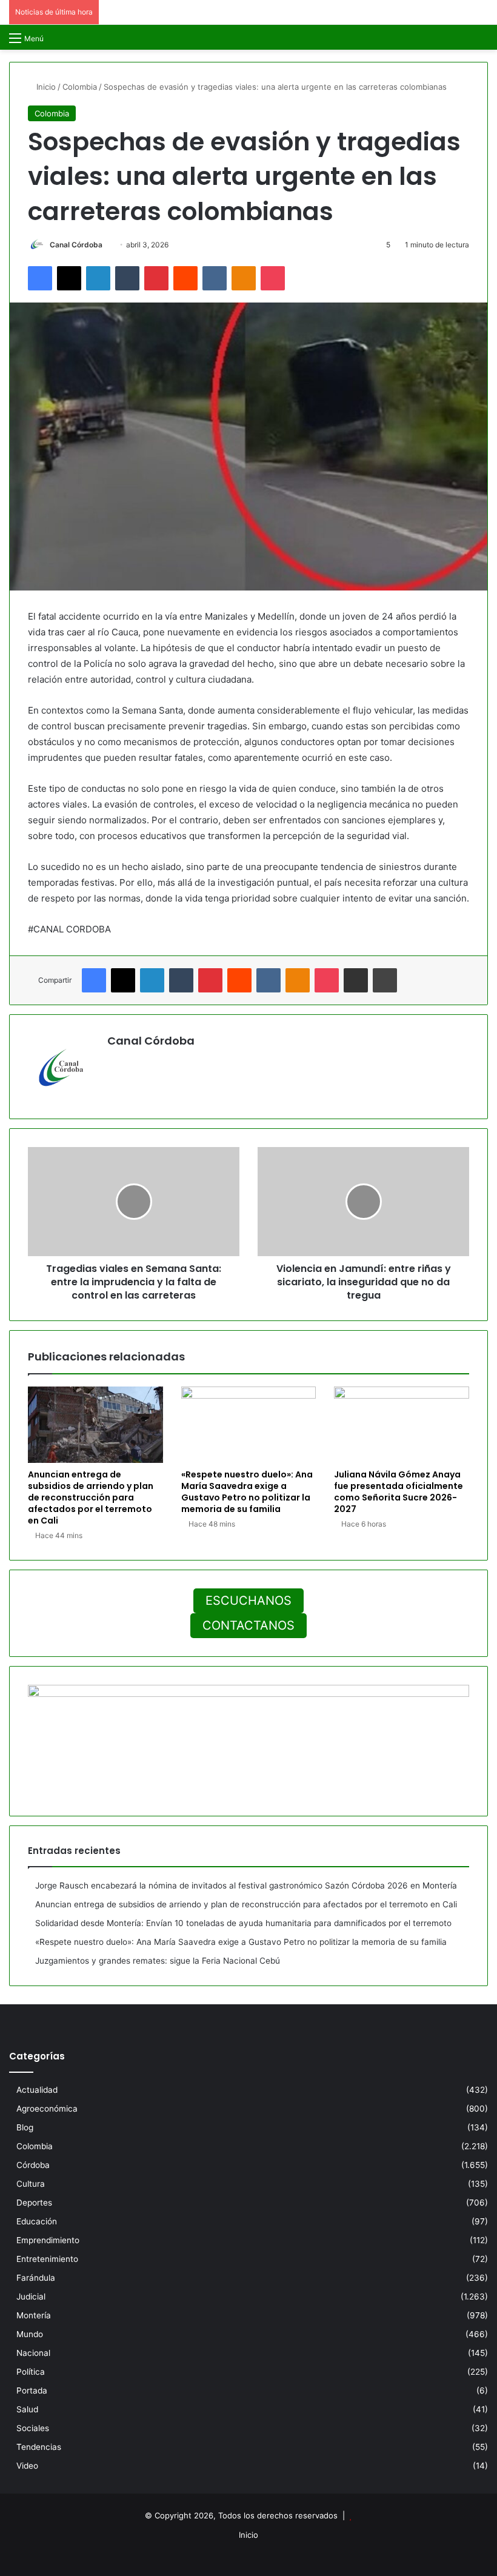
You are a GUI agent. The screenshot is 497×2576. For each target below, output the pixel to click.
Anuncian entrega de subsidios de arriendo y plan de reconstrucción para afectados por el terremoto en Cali (91, 1497)
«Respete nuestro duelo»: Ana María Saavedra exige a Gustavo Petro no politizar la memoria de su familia (247, 1492)
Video (27, 2466)
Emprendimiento (48, 2240)
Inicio (45, 87)
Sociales (33, 2428)
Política (31, 2372)
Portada (32, 2390)
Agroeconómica (47, 2109)
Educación (37, 2221)
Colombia (80, 87)
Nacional (33, 2353)
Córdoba (33, 2165)
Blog (25, 2127)
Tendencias (39, 2447)
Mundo (30, 2334)
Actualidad (37, 2090)
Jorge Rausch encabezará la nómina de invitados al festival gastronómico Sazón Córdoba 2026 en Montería (246, 1885)
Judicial (31, 2297)
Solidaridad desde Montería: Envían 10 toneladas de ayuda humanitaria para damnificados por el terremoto (243, 1923)
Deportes (34, 2203)
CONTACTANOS (248, 1625)
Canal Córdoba (76, 245)
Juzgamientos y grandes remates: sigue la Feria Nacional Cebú (158, 1961)
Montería (34, 2315)
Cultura (31, 2184)
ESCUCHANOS (248, 1601)
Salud (27, 2409)
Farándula (36, 2278)
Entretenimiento (47, 2259)
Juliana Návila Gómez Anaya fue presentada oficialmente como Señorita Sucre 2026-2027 (399, 1492)
